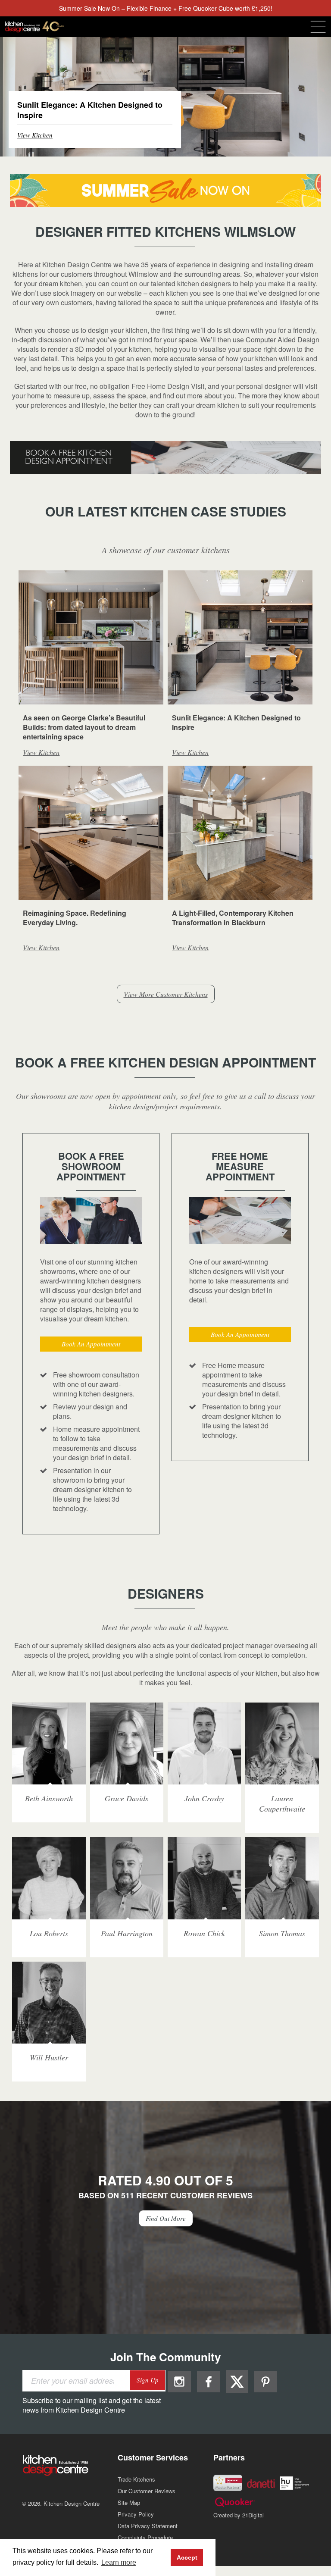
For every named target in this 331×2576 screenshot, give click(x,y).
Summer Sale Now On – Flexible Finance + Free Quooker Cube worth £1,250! (166, 8)
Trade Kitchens (136, 2479)
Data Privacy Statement (148, 2526)
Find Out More (166, 2218)
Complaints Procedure (145, 2537)
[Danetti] (261, 2483)
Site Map (129, 2502)
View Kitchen (35, 135)
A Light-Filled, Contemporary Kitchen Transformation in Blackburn (233, 918)
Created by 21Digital (239, 2515)
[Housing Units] (294, 2482)
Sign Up (148, 2380)
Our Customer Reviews (147, 2491)
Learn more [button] (119, 2562)
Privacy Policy (136, 2514)
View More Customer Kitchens (166, 994)
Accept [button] (187, 2557)
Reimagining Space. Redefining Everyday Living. (75, 918)
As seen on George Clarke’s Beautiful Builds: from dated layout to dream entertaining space (84, 727)
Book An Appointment (91, 1344)
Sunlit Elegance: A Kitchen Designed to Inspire (236, 722)
